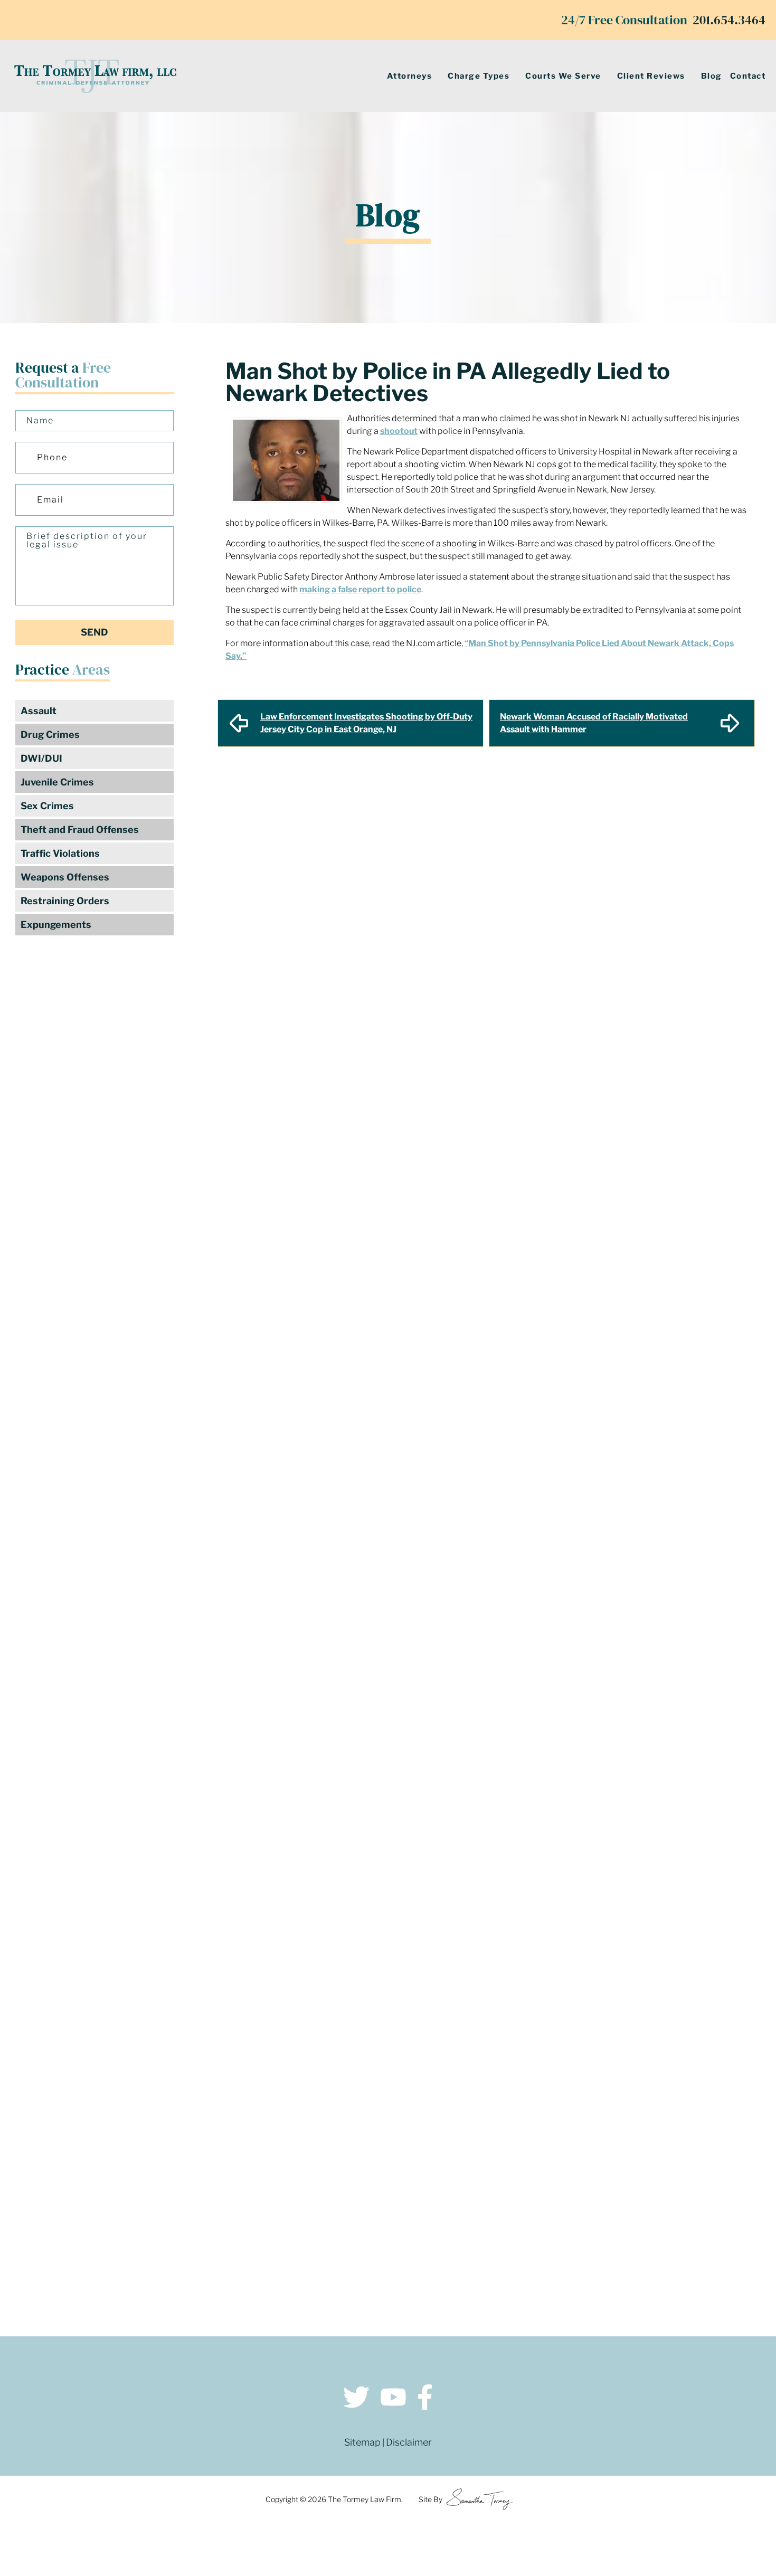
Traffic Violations (60, 853)
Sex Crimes (47, 806)
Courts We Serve (563, 76)
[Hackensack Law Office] (205, 2243)
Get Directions (205, 2161)
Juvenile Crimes (57, 782)
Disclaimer (409, 2442)
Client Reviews (651, 76)
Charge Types (479, 76)
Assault (39, 711)
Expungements (56, 925)
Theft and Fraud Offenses (80, 830)
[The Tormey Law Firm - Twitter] (356, 2399)
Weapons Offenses (65, 877)
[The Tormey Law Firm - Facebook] (425, 2399)
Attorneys (410, 76)
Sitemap (362, 2442)
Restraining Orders (65, 901)
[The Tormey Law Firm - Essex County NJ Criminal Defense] (95, 76)
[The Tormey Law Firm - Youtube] (393, 2399)
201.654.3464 (729, 20)
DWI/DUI (41, 758)
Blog (712, 76)
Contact (748, 76)
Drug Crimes (50, 735)
